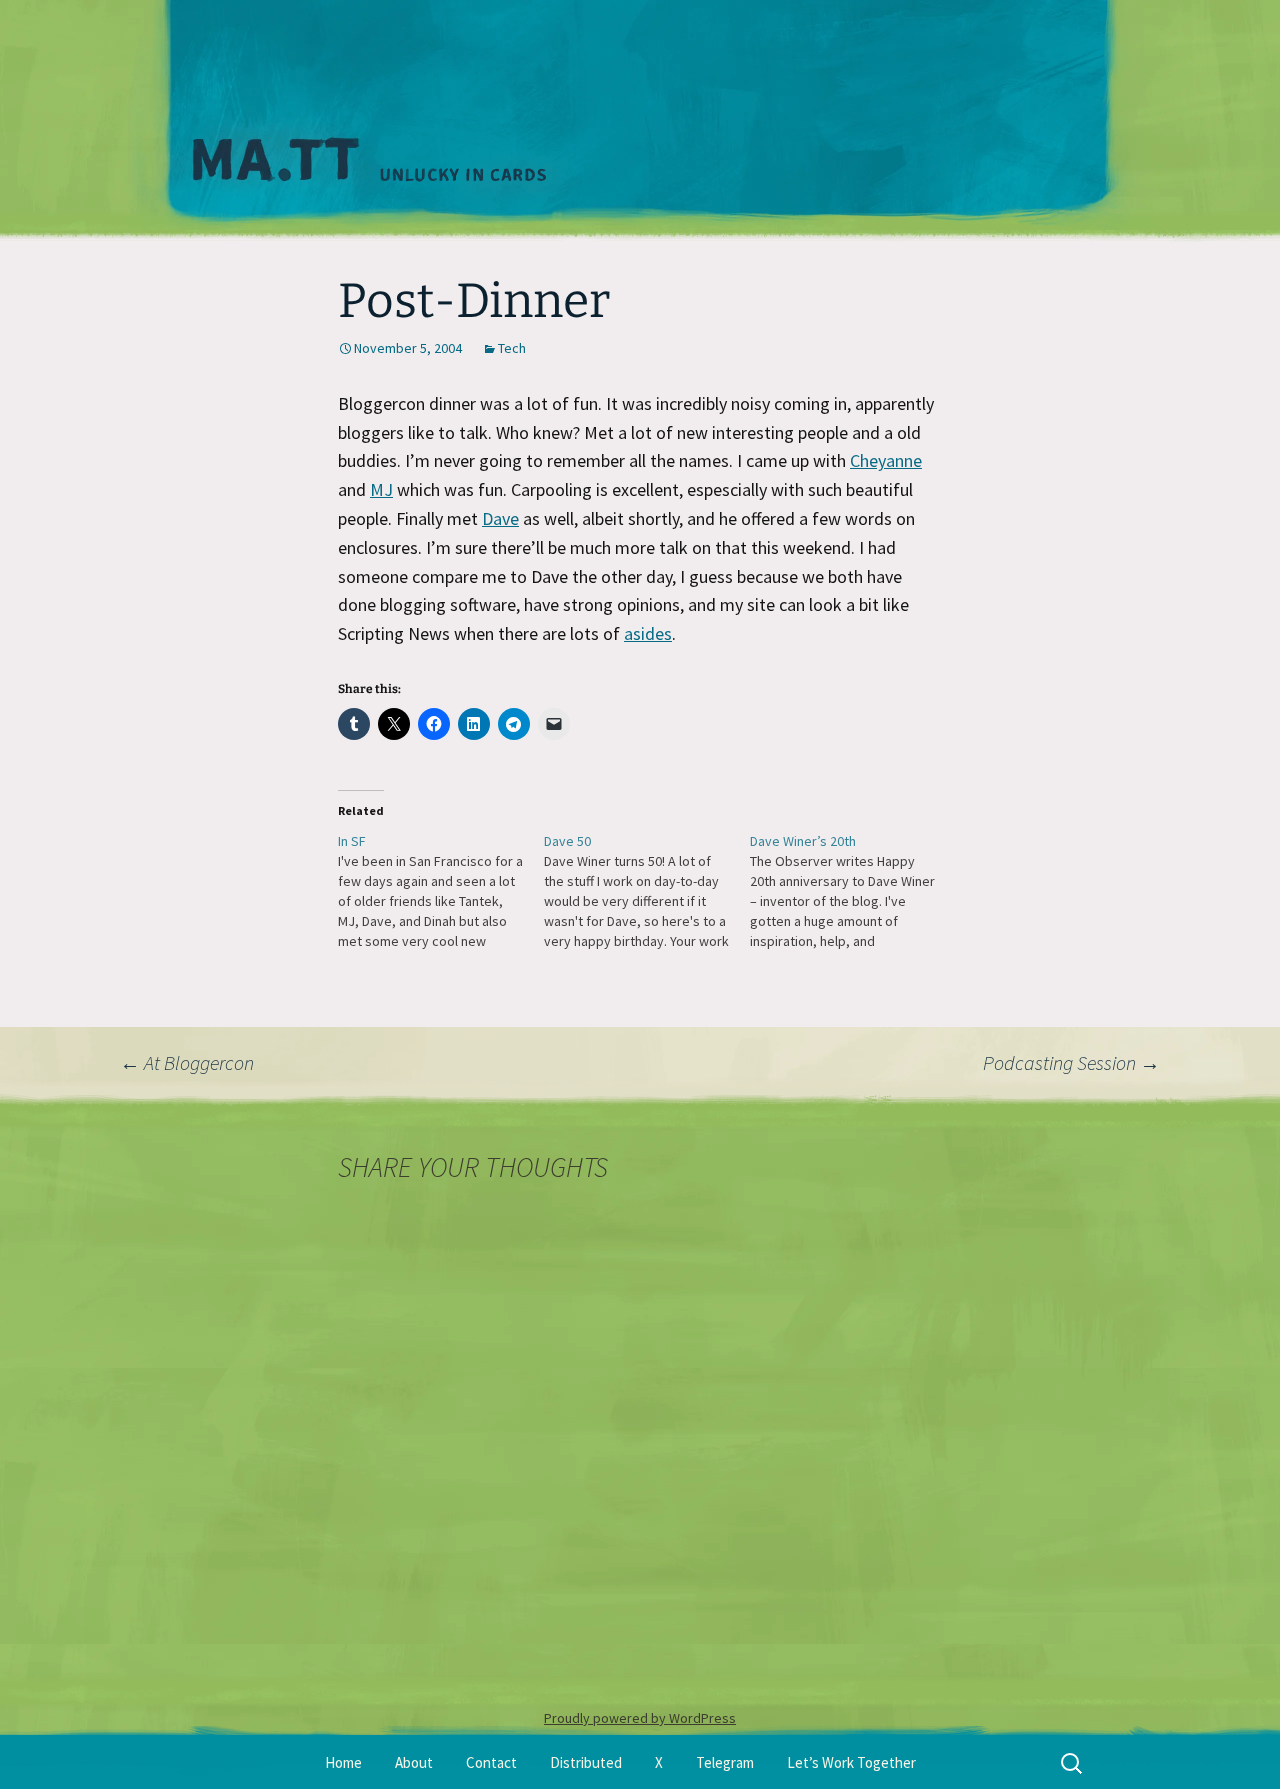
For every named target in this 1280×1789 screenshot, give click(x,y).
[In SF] (441, 891)
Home (343, 1762)
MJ (381, 489)
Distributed (586, 1762)
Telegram (725, 1762)
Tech (512, 348)
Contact (491, 1762)
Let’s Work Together (851, 1762)
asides (648, 633)
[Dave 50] (647, 891)
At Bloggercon (187, 1062)
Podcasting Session (1071, 1062)
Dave (500, 518)
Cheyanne (886, 460)
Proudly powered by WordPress (640, 1718)
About (414, 1762)
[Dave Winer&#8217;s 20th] (853, 891)
